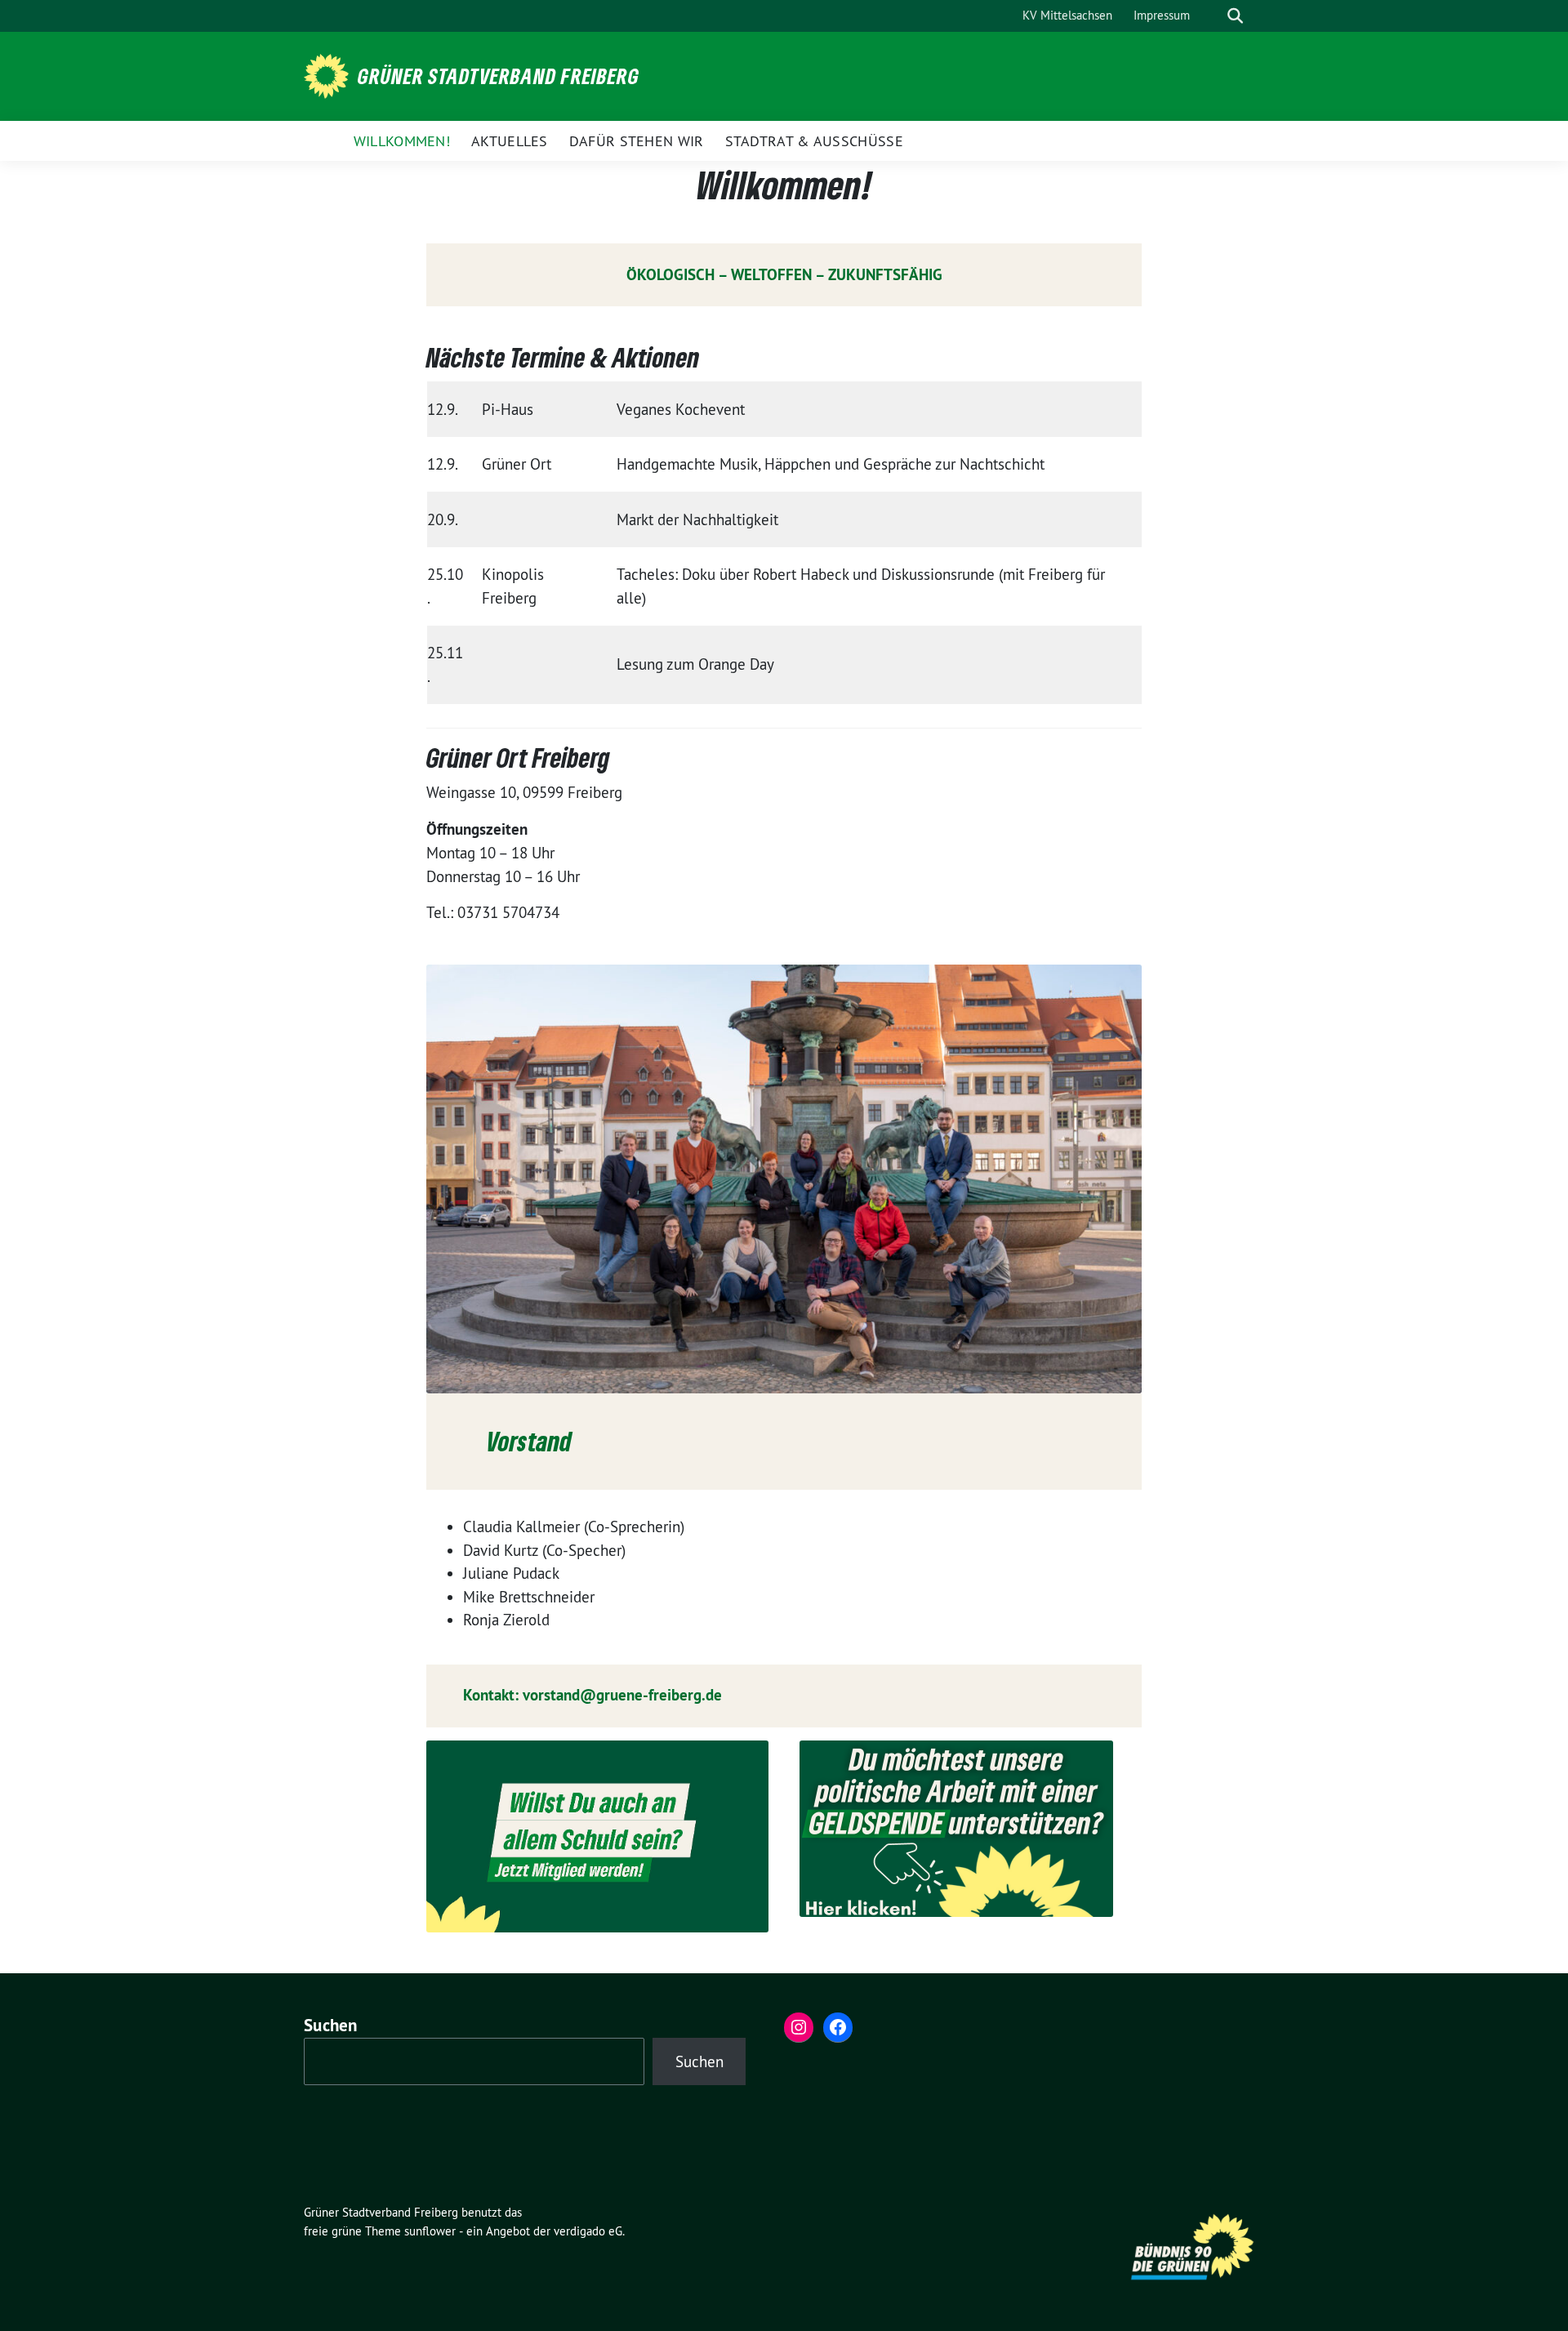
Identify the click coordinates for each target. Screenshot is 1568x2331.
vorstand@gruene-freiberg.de (622, 1695)
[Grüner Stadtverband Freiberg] (329, 74)
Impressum (1162, 15)
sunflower (430, 2231)
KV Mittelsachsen (1067, 15)
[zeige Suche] (1235, 16)
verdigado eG (588, 2231)
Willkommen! (402, 141)
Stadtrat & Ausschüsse (814, 141)
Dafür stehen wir (637, 141)
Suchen (331, 2025)
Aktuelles (510, 141)
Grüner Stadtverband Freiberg (499, 76)
